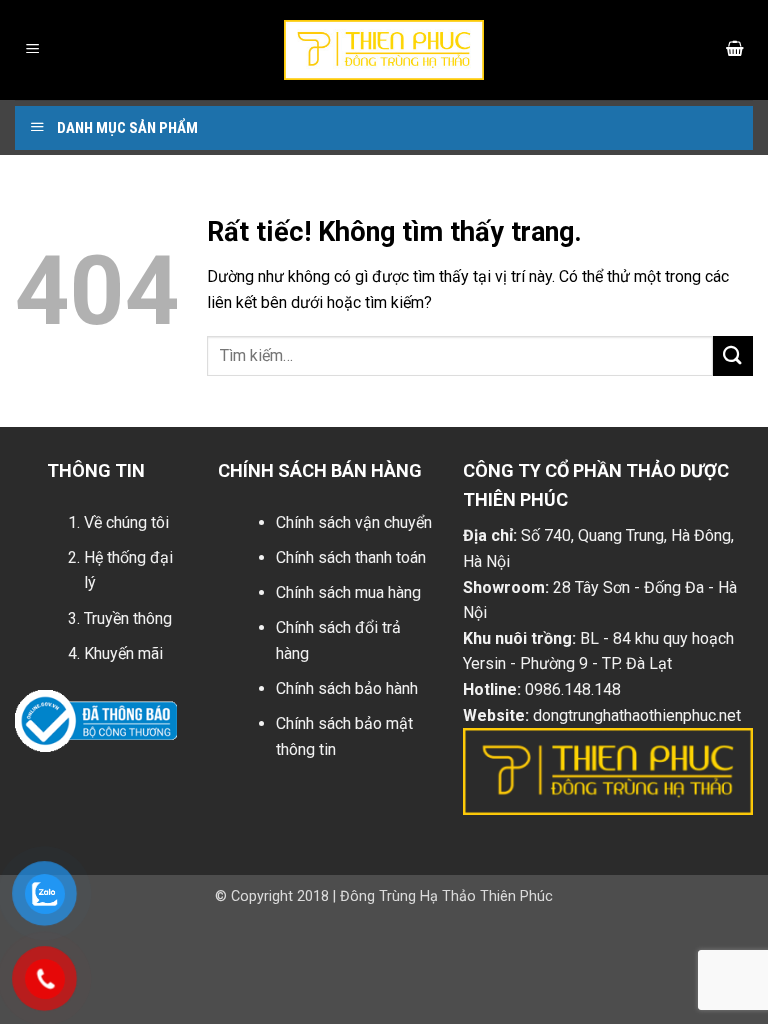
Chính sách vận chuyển (354, 522)
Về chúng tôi (126, 522)
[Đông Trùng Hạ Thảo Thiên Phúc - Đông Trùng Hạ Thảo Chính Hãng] (384, 50)
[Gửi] (733, 355)
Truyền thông (128, 618)
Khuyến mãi (123, 653)
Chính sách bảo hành (347, 688)
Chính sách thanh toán (351, 557)
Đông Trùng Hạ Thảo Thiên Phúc (446, 896)
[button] (33, 50)
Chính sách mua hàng (348, 592)
